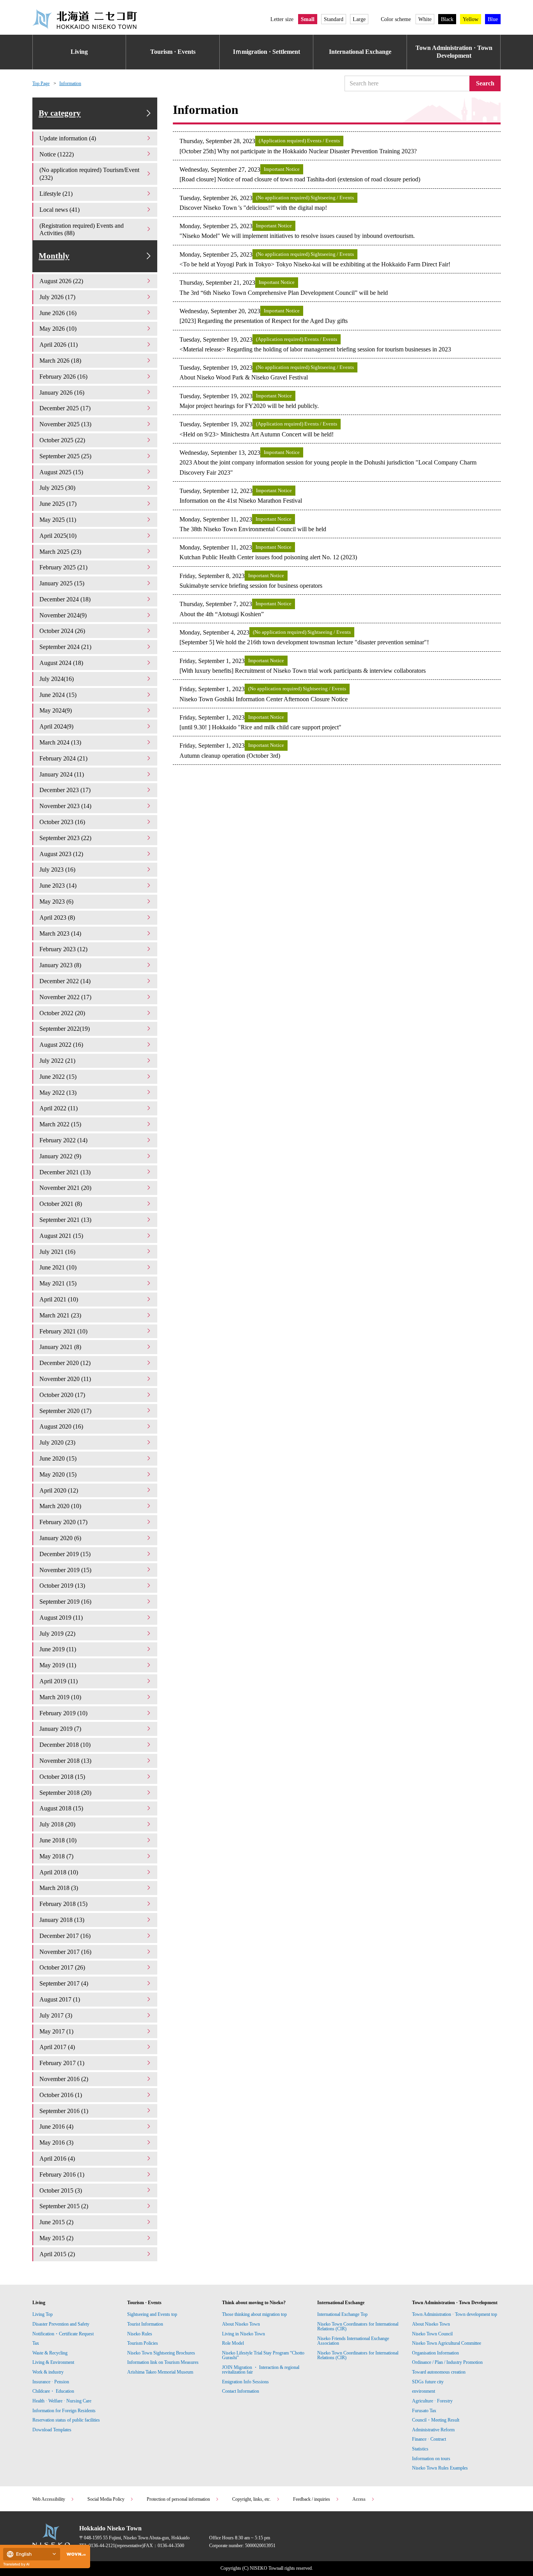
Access (359, 2499)
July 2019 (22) (57, 1634)
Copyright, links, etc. (251, 2499)
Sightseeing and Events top (152, 2314)
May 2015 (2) (56, 2238)
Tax (36, 2343)
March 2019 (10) (60, 1697)
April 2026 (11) (59, 345)
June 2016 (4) (56, 2127)
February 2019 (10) (63, 1713)
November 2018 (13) (65, 1761)
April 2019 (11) (59, 1681)
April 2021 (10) (59, 1299)
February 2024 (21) (63, 758)
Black (447, 19)
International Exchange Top (342, 2314)
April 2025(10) (58, 536)
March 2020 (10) (60, 1506)
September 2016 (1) (64, 2111)
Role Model (233, 2343)
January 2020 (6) (60, 1538)
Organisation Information (435, 2353)
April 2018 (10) (59, 1872)
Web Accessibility (49, 2499)
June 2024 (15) (58, 695)
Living (79, 52)
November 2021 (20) (65, 1188)
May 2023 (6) (56, 902)
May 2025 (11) (58, 520)
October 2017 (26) (62, 1967)
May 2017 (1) (56, 2031)
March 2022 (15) (60, 1124)
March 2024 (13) (60, 742)
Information (70, 83)
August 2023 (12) (61, 854)
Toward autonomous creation (439, 2372)
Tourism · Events (173, 52)
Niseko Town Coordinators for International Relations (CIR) (358, 2326)
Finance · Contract (429, 2439)
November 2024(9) (63, 615)
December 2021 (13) (65, 1172)
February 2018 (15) (63, 1904)
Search (485, 83)
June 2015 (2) (56, 2222)
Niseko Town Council (432, 2334)
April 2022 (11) (59, 1108)
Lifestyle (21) (56, 194)
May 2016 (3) (56, 2143)
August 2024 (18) (61, 663)
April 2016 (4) (57, 2158)
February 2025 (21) (63, 567)
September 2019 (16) (65, 1602)
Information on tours (431, 2459)
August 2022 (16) (61, 1045)
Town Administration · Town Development (454, 52)
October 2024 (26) (62, 631)
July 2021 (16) (57, 1252)
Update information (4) (68, 138)
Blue (493, 19)
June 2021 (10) (58, 1267)
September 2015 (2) (64, 2206)
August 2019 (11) (61, 1618)
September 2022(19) (65, 1029)
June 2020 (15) (58, 1458)
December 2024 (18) (65, 599)
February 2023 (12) (63, 949)
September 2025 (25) (65, 456)
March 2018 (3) (59, 1888)
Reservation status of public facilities (66, 2420)
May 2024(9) (56, 710)
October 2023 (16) (62, 822)
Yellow (471, 19)
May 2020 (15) (58, 1474)
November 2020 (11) (65, 1379)
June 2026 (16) (58, 313)
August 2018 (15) (61, 1808)
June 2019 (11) (58, 1649)
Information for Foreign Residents (64, 2411)
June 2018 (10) (58, 1840)
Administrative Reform (433, 2430)
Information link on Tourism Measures (163, 2362)
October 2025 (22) (62, 440)
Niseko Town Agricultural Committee (447, 2343)
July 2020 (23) (57, 1442)
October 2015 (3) (61, 2190)
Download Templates (52, 2430)
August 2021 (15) (61, 1236)
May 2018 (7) (56, 1856)
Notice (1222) (57, 154)
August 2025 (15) (61, 472)
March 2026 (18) (60, 361)
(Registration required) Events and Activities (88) (82, 230)
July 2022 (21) (57, 1061)
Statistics (420, 2449)
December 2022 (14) (65, 981)
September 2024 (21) (65, 647)
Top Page (41, 83)
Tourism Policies (143, 2343)
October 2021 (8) (61, 1204)
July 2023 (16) (57, 870)
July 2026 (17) (57, 297)
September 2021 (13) (65, 1220)
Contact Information (241, 2391)
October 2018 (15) (62, 1777)
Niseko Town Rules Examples (440, 2468)
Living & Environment (53, 2362)
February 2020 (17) (63, 1522)
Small (308, 19)
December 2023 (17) (65, 790)
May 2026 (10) (58, 329)
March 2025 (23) (60, 552)
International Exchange (360, 52)
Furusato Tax (424, 2411)
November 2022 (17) (65, 997)
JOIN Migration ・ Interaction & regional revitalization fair (261, 2370)
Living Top (43, 2314)
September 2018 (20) (65, 1793)
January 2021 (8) (60, 1347)
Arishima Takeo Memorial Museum (160, 2372)
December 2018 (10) (65, 1745)
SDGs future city (428, 2382)
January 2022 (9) (60, 1156)
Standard (334, 19)
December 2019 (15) (65, 1554)
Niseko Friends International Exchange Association (353, 2341)
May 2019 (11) (58, 1665)
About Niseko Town (241, 2324)
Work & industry (48, 2372)
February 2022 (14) (63, 1140)
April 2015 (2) (57, 2254)
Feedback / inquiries (312, 2499)
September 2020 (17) (65, 1411)
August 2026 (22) (61, 281)
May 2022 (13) (58, 1093)
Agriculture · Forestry (432, 2401)
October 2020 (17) (62, 1395)
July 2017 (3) (56, 2015)
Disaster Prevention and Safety (61, 2324)
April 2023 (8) (57, 917)
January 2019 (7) (60, 1729)
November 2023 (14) (65, 806)
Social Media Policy (106, 2499)
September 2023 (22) (65, 838)
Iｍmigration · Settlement (266, 52)
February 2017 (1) (62, 2063)
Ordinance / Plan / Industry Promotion (447, 2362)
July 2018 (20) (57, 1824)
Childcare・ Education (53, 2391)
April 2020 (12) (59, 1490)
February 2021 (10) (63, 1331)
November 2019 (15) (65, 1570)
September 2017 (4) (64, 1983)
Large (359, 19)
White (425, 19)
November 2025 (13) (65, 424)
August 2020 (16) (61, 1426)
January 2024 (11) (62, 774)
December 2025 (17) (65, 408)
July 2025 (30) (57, 488)
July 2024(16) (57, 679)
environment (424, 2391)
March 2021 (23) (60, 1315)
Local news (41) (60, 210)
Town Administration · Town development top (455, 2314)
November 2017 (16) (65, 1952)
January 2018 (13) (62, 1920)
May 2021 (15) (58, 1283)
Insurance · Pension (51, 2382)
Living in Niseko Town (243, 2334)
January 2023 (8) (60, 965)
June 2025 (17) (58, 504)
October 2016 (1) (61, 2095)
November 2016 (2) (64, 2079)
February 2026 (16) (63, 377)
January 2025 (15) (62, 583)
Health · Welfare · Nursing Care (62, 2401)
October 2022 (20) (62, 1013)
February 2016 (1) (62, 2174)
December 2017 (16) (65, 1936)
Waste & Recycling (50, 2353)
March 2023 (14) (60, 933)
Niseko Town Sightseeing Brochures (161, 2353)
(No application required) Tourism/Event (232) (89, 174)
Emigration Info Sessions (245, 2382)
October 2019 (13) (62, 1586)
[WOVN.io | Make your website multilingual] (75, 2554)
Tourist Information (145, 2324)
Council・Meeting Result (436, 2420)
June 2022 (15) (58, 1077)
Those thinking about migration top (254, 2314)
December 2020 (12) (65, 1363)
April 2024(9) (56, 726)
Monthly (54, 256)
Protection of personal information (178, 2499)
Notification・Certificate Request (63, 2334)
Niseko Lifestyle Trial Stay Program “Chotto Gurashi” (263, 2355)
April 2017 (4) (57, 2047)
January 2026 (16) (62, 393)
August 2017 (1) (60, 1999)
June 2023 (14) (58, 886)
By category (60, 113)
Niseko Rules (140, 2334)
